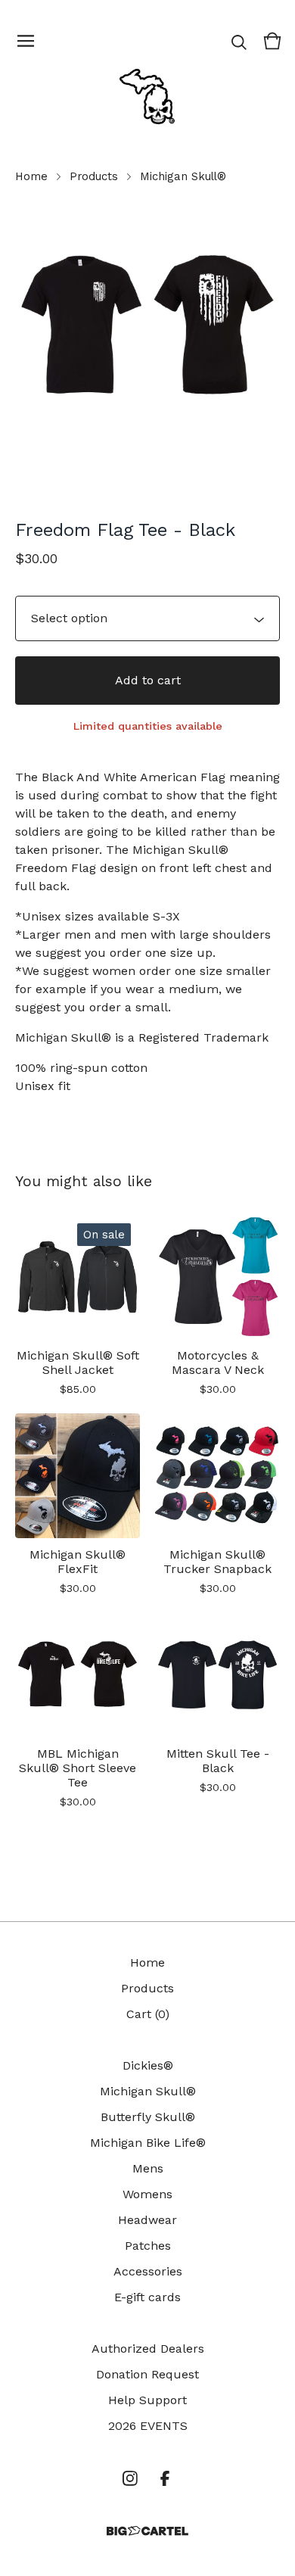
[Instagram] (130, 2478)
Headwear (147, 2220)
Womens (147, 2194)
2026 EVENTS (148, 2426)
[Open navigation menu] (26, 41)
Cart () (148, 2014)
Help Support (147, 2400)
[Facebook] (165, 2478)
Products (94, 176)
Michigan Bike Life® (148, 2143)
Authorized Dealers (148, 2349)
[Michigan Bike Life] (147, 96)
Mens (148, 2168)
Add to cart (148, 680)
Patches (148, 2246)
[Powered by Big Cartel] (147, 2531)
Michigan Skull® (183, 176)
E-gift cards (147, 2297)
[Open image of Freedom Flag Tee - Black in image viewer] (147, 326)
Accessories (148, 2271)
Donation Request (147, 2374)
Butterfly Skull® (148, 2117)
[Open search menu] (239, 41)
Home (31, 176)
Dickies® (148, 2065)
